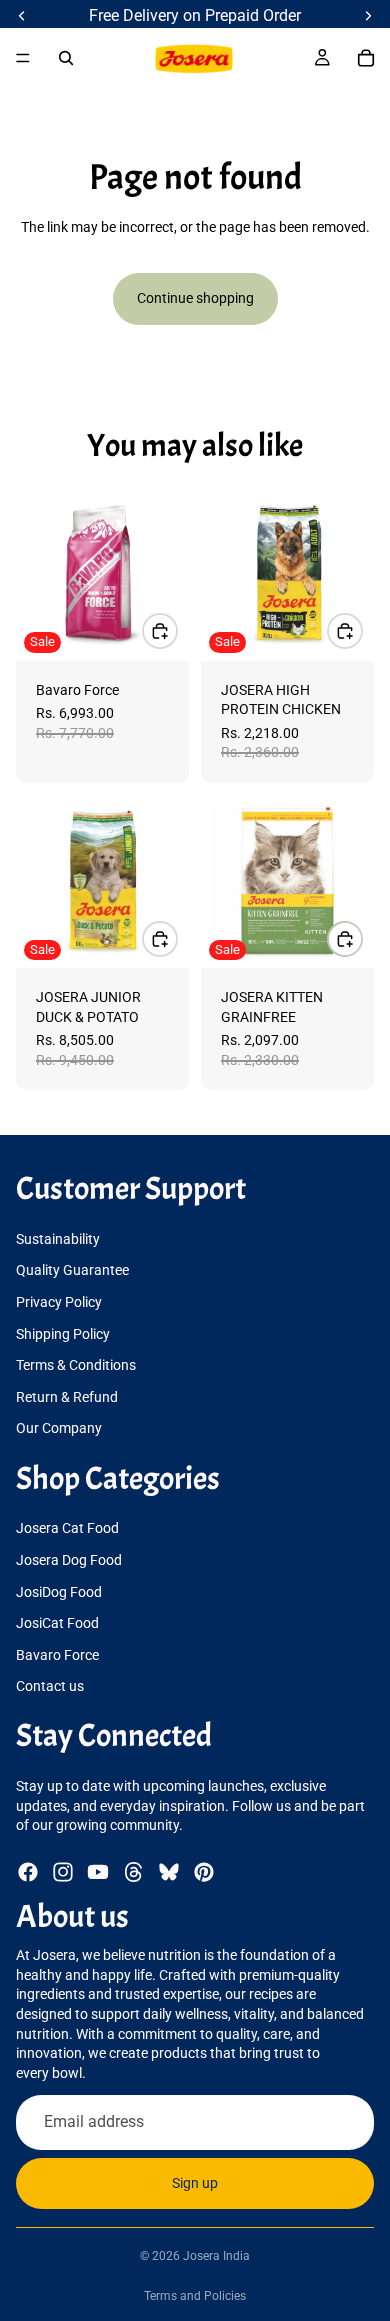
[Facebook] (28, 1872)
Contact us (50, 1687)
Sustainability (58, 1239)
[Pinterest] (204, 1872)
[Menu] (23, 58)
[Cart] (366, 58)
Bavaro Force (57, 1655)
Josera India (216, 2256)
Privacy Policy (59, 1302)
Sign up (195, 2183)
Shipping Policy (63, 1334)
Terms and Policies (195, 2296)
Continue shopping (195, 298)
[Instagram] (63, 1872)
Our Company (59, 1428)
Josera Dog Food (69, 1560)
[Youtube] (98, 1872)
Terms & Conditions (76, 1365)
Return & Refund (67, 1397)
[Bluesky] (169, 1872)
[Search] (66, 58)
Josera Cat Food (67, 1529)
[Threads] (134, 1872)
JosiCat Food (57, 1623)
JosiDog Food (59, 1592)
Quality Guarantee (72, 1270)
